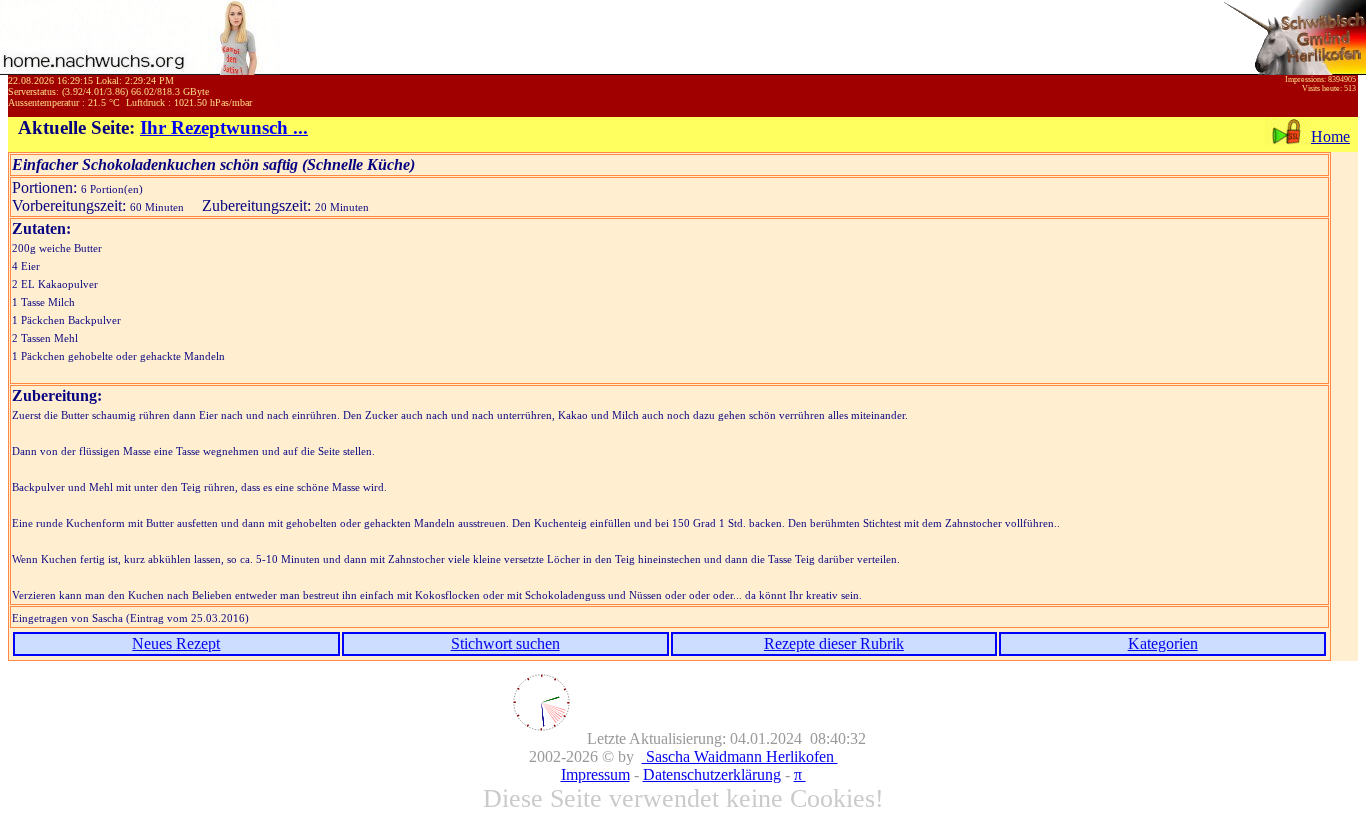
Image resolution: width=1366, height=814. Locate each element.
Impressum (595, 774)
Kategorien (1163, 643)
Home (1330, 136)
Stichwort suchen (505, 643)
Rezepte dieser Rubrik (834, 643)
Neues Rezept (176, 643)
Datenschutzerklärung (712, 774)
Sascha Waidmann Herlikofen (740, 756)
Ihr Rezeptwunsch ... (224, 127)
